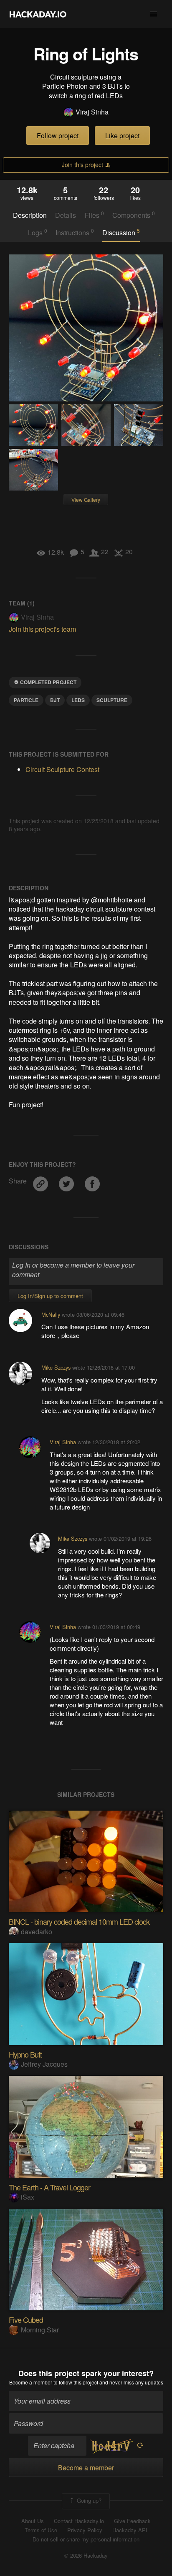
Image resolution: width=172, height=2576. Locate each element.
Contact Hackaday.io (79, 2521)
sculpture (112, 700)
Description (30, 215)
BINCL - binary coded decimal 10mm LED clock (79, 1921)
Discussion (121, 232)
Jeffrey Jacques (44, 2064)
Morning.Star (40, 2330)
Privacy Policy (85, 2530)
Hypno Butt (25, 2054)
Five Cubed (26, 2319)
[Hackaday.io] (38, 14)
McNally (51, 1314)
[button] (154, 14)
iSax (28, 2197)
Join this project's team (42, 629)
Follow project (58, 136)
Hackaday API (130, 2530)
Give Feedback (132, 2521)
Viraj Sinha (92, 112)
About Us (33, 2521)
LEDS (78, 700)
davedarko (37, 1932)
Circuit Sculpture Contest (62, 769)
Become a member (31, 2382)
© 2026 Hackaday (86, 2556)
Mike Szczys (56, 1367)
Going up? (88, 2500)
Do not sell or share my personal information (86, 2539)
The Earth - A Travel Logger (49, 2187)
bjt (55, 700)
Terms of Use (41, 2530)
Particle (26, 700)
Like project (122, 136)
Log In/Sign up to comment (50, 1296)
